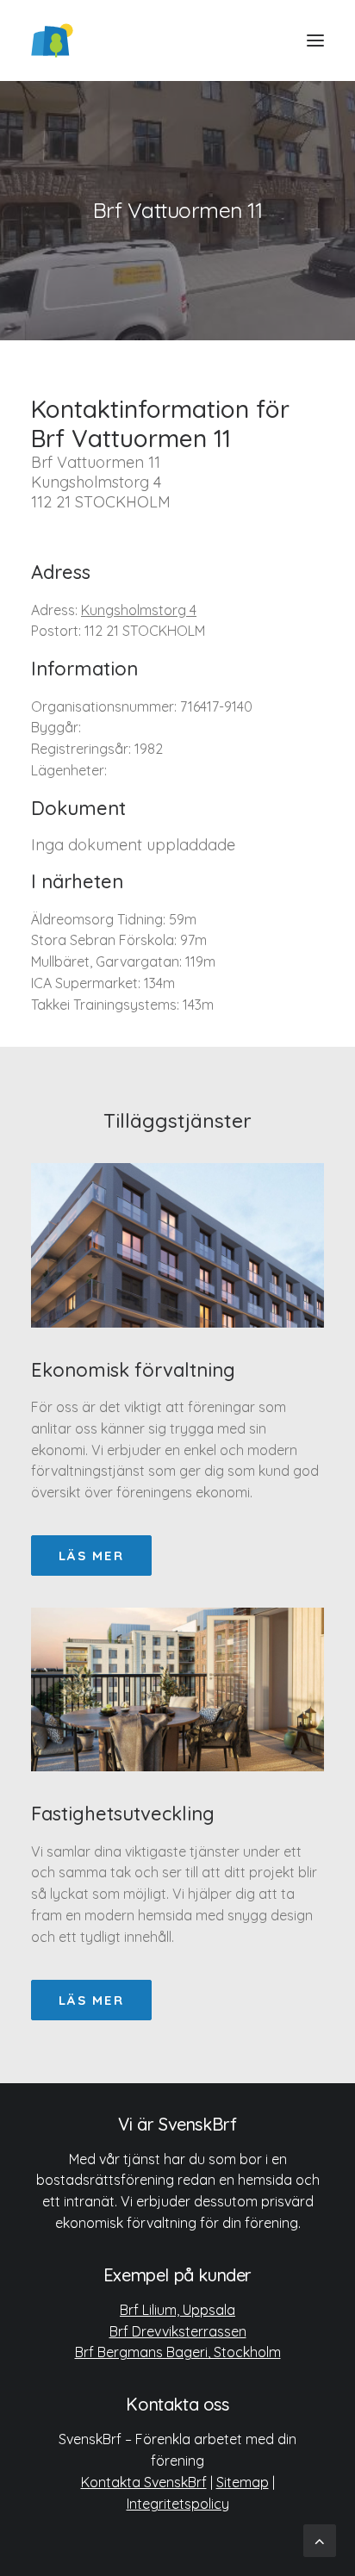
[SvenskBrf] (52, 40)
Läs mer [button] (91, 1556)
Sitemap (243, 2482)
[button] (315, 40)
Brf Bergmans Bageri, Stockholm (178, 2352)
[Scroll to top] (320, 2539)
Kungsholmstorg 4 (139, 610)
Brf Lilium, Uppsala (177, 2310)
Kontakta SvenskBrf (144, 2482)
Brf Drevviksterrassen (178, 2331)
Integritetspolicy (178, 2504)
